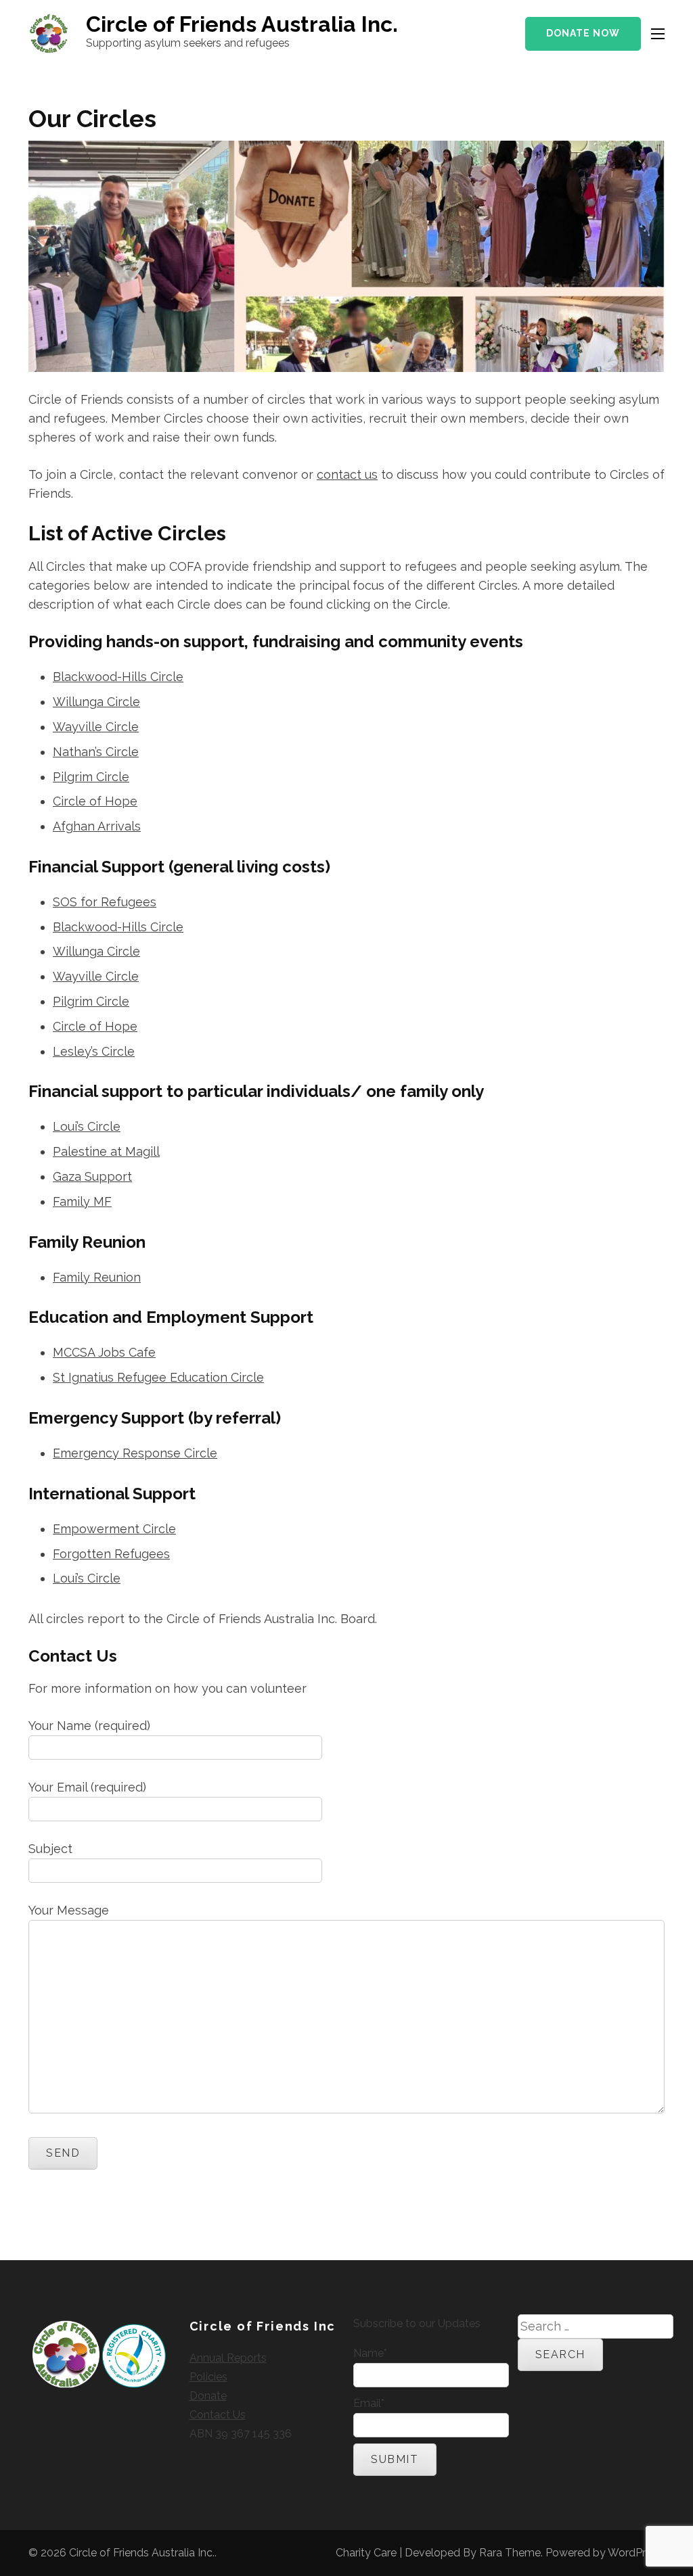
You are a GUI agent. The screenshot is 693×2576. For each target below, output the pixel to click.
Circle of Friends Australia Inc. (242, 24)
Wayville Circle (96, 727)
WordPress (635, 2553)
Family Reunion (97, 1277)
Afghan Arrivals (97, 826)
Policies (208, 2377)
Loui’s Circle (87, 1126)
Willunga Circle (96, 702)
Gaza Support (92, 1176)
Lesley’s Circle (94, 1051)
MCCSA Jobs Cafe (104, 1352)
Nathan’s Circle (96, 752)
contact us (347, 474)
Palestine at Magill (106, 1151)
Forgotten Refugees (111, 1554)
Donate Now (583, 33)
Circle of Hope (95, 801)
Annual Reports (228, 2358)
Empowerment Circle (114, 1529)
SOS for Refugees (105, 902)
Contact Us (218, 2415)
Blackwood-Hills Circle (118, 677)
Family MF (82, 1201)
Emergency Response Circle (135, 1453)
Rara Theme (510, 2553)
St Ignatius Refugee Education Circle (158, 1377)
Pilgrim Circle (91, 777)
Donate (208, 2396)
